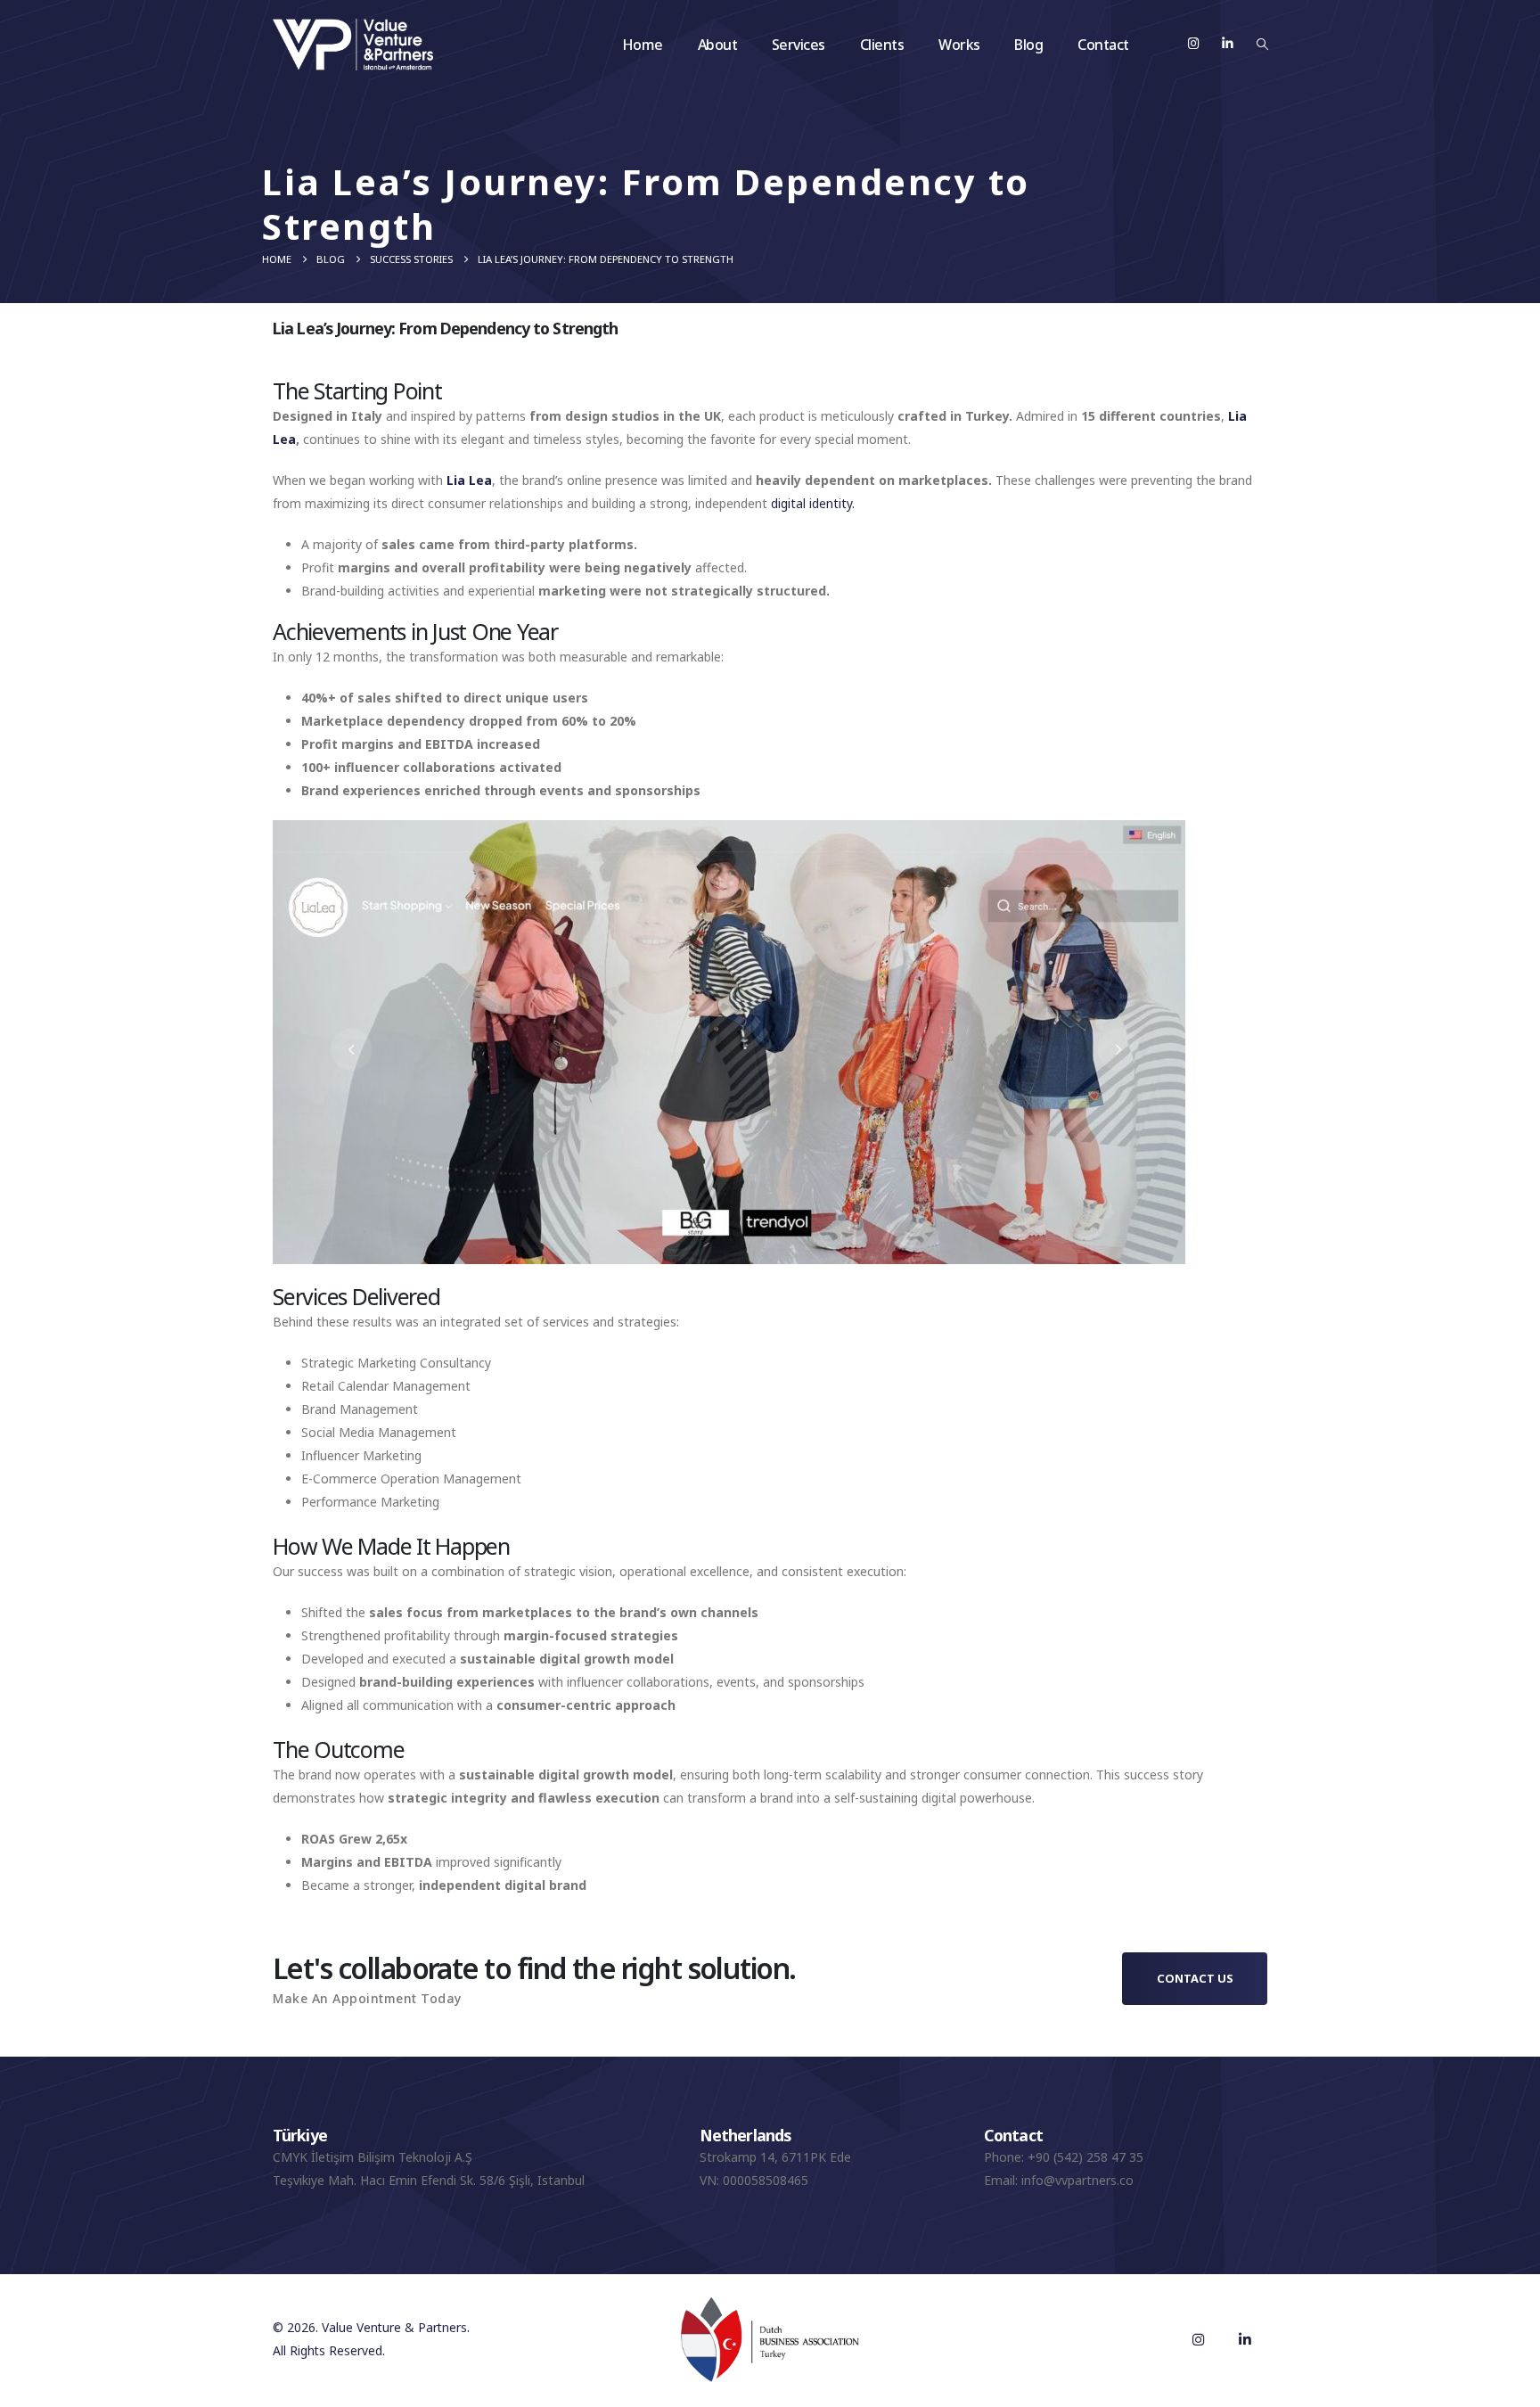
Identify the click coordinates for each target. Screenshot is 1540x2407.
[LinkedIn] (1228, 43)
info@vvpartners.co (1077, 2180)
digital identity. (813, 503)
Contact (1103, 45)
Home (643, 45)
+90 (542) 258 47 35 (1085, 2157)
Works (959, 45)
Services (799, 45)
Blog (1028, 45)
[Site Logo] (353, 44)
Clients (882, 45)
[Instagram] (1194, 43)
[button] (1262, 44)
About (718, 45)
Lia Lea (469, 480)
